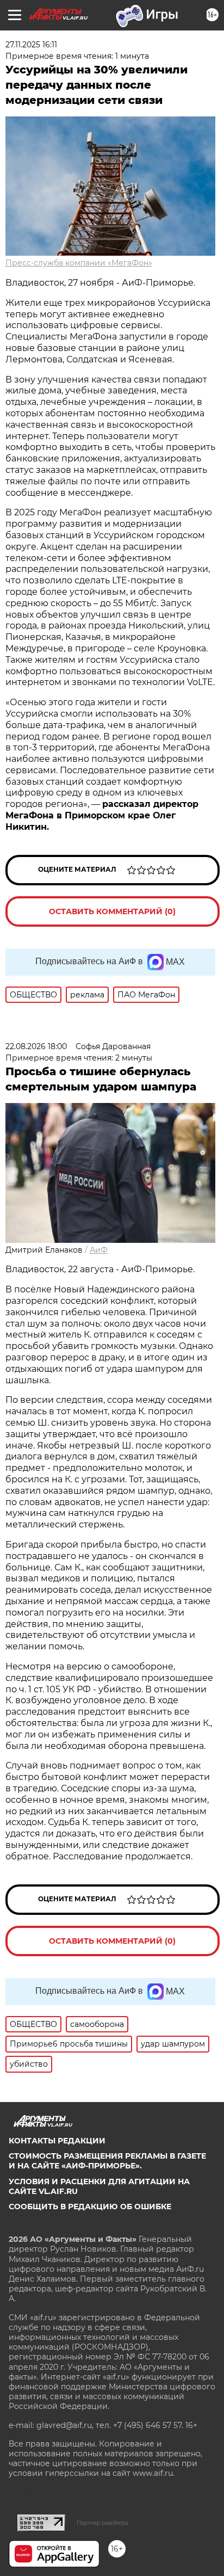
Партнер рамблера (102, 2523)
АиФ (99, 1250)
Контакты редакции (57, 2141)
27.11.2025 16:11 (31, 45)
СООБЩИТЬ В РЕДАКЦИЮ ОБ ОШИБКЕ (90, 2207)
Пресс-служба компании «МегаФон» (79, 263)
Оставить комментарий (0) (112, 911)
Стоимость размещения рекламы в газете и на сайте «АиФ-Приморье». (107, 2161)
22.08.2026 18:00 (36, 1046)
